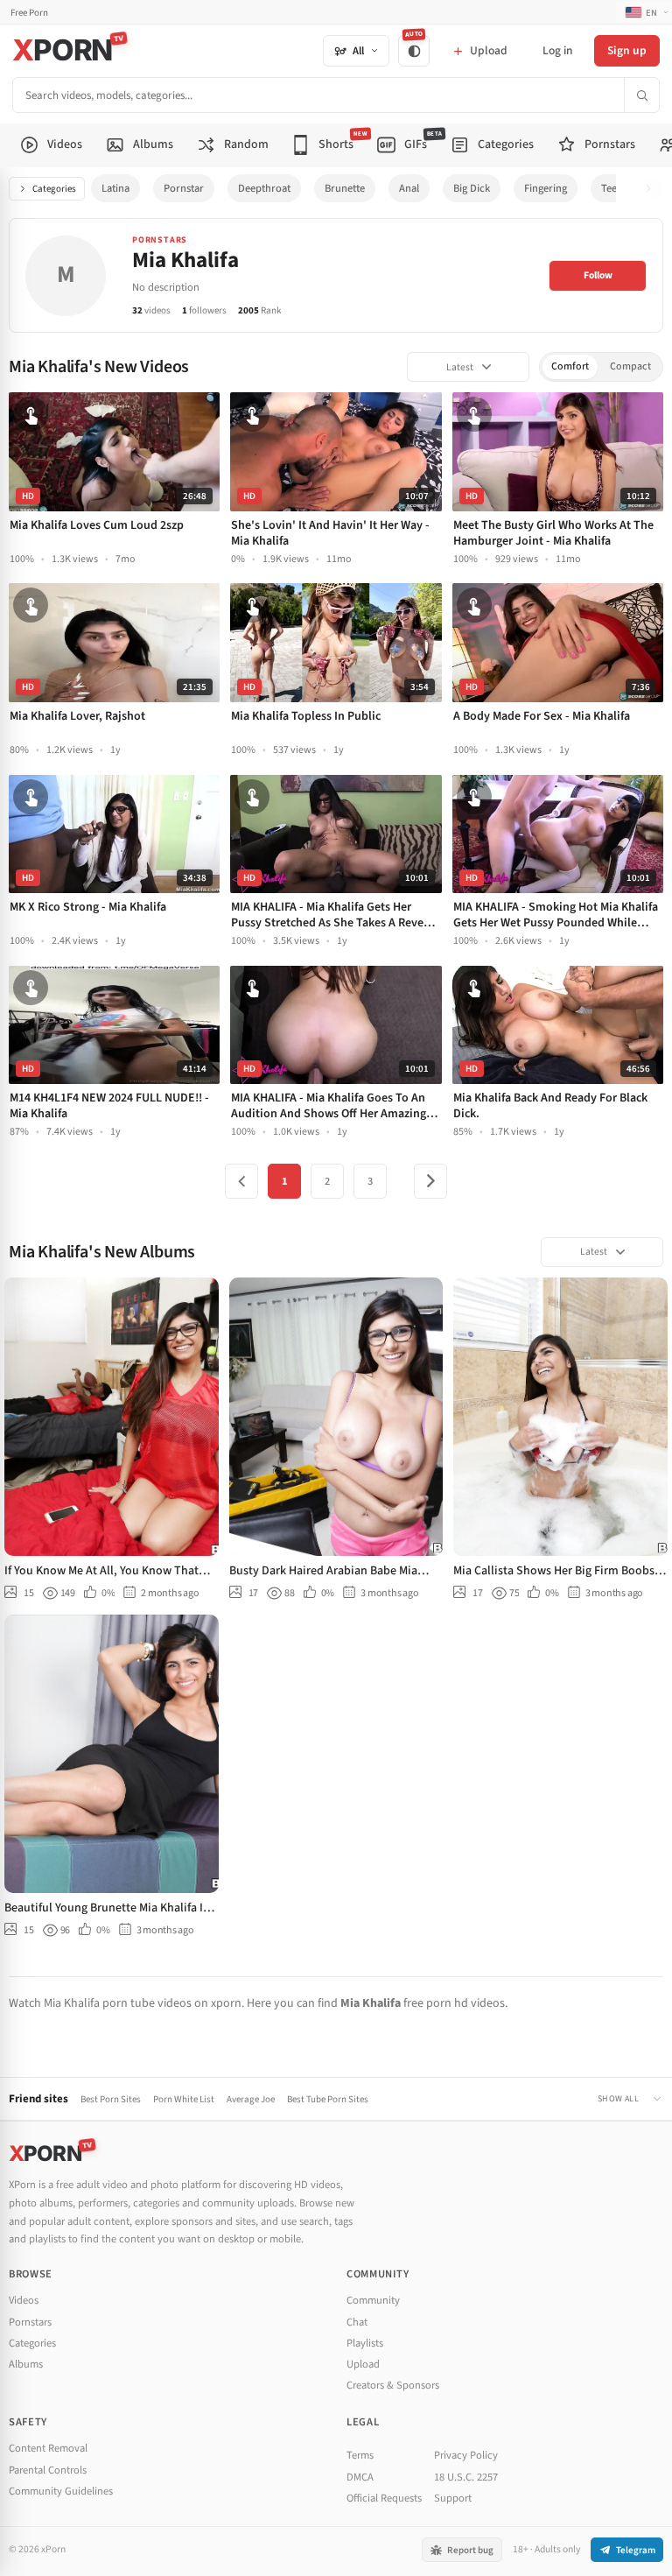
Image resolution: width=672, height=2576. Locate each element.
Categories (54, 189)
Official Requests (384, 2498)
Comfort (570, 366)
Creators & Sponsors (393, 2385)
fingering (546, 188)
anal (409, 188)
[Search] (641, 95)
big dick (472, 188)
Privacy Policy (466, 2455)
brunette (345, 188)
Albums (26, 2364)
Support (453, 2498)
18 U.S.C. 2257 (466, 2477)
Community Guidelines (61, 2491)
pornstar (184, 188)
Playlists (365, 2343)
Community (373, 2300)
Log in (557, 50)
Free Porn (29, 13)
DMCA (360, 2477)
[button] (653, 189)
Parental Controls (48, 2470)
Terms (360, 2455)
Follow (598, 275)
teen (612, 188)
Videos (24, 2300)
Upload (363, 2364)
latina (115, 188)
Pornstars (30, 2322)
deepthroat (264, 188)
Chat (357, 2322)
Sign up (627, 50)
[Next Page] (430, 1181)
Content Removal (48, 2448)
